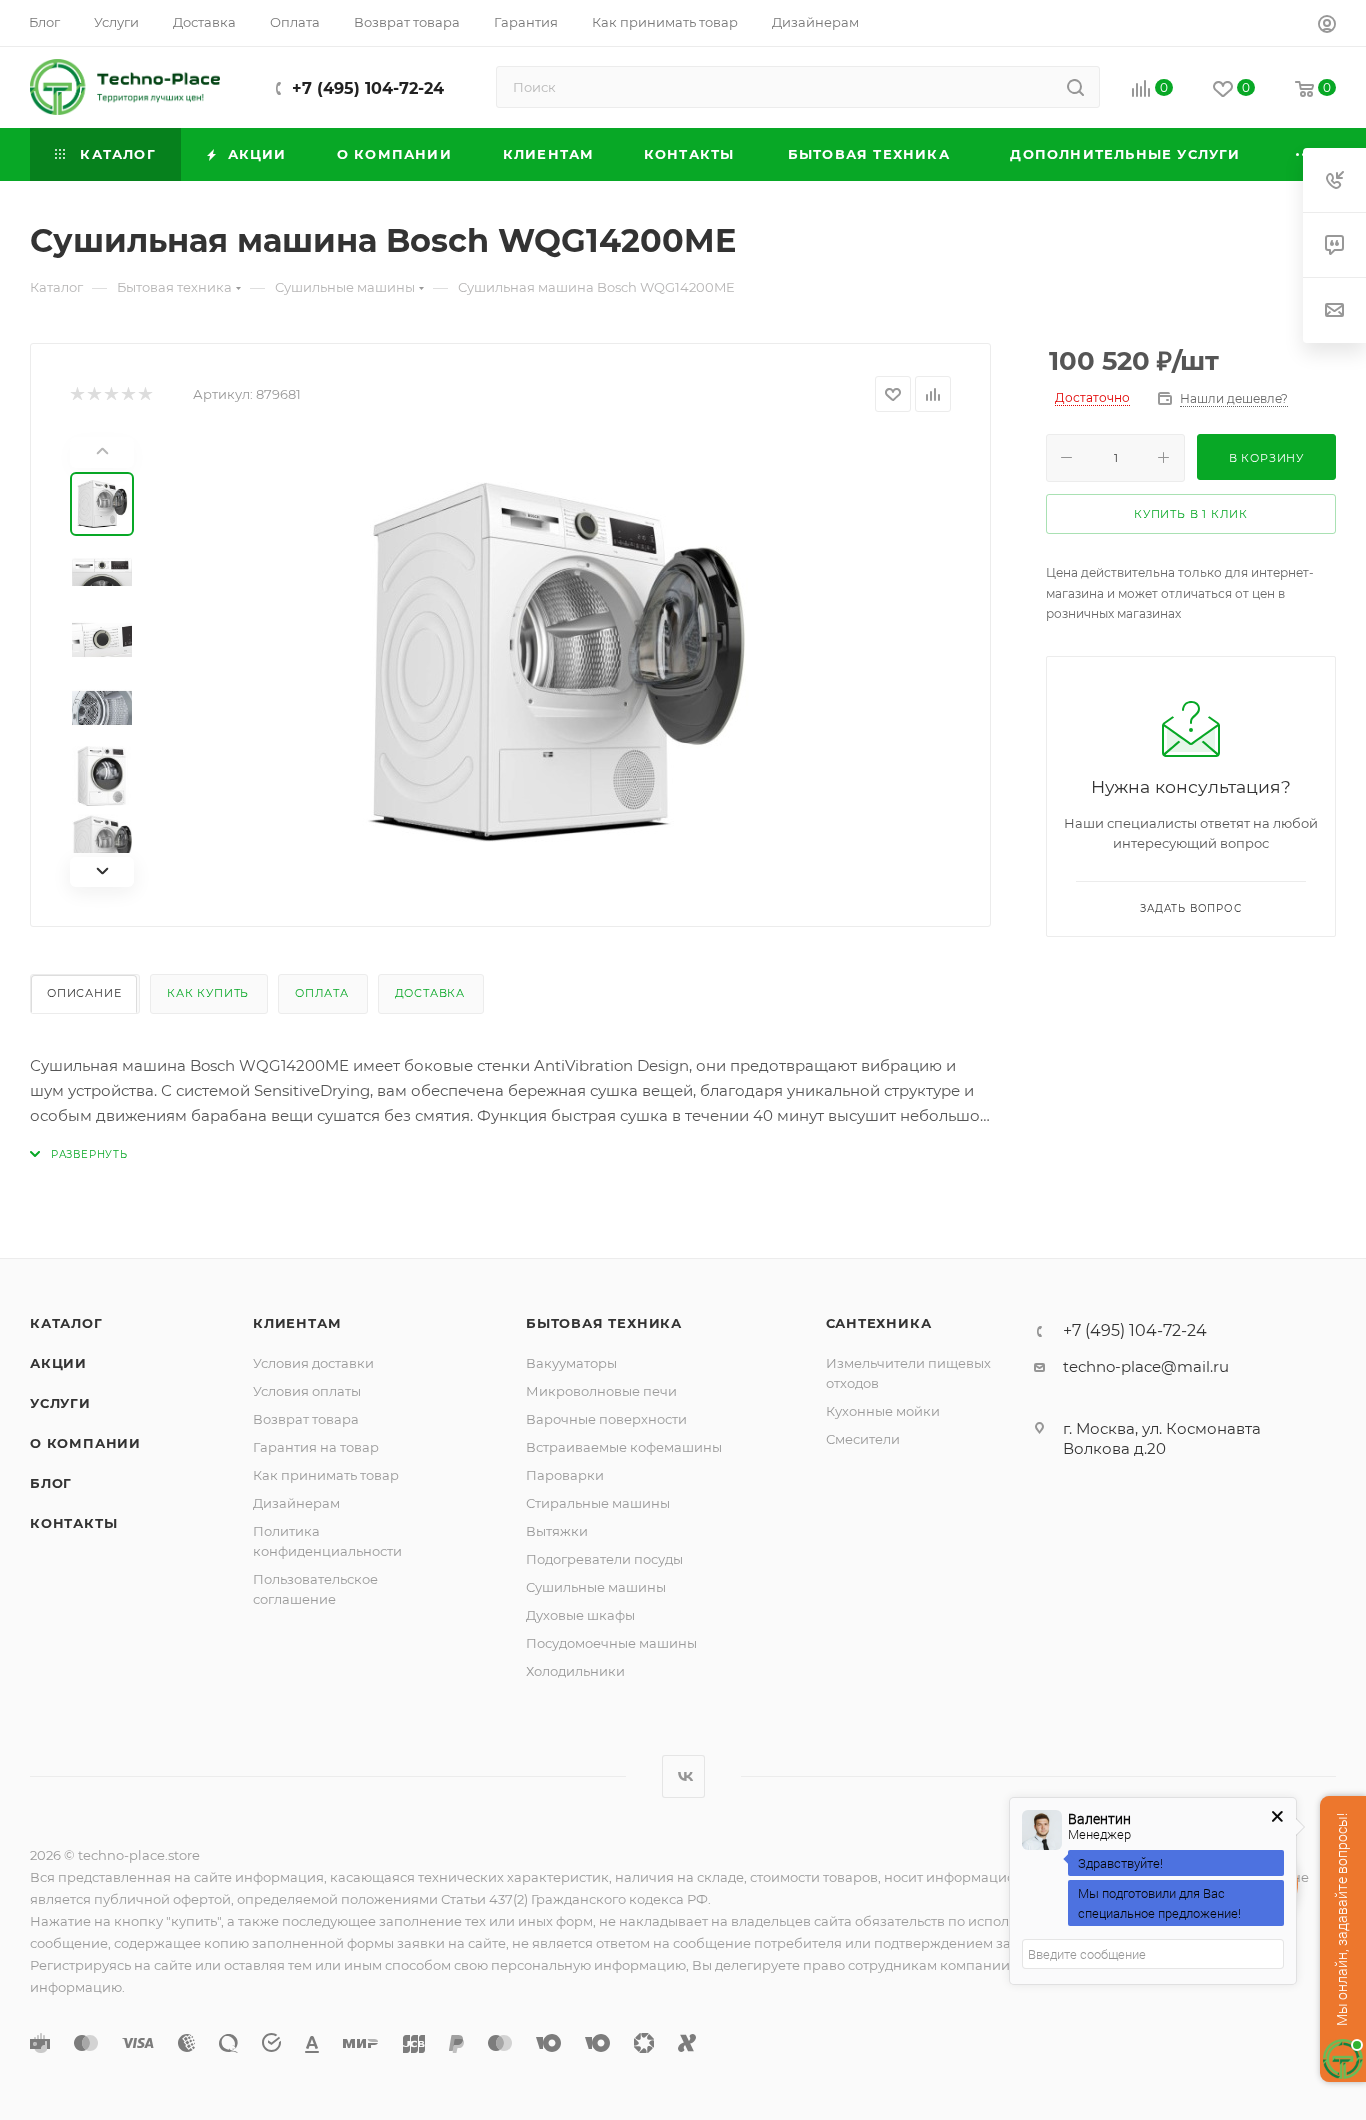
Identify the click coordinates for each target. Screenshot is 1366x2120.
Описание (84, 993)
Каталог (66, 1323)
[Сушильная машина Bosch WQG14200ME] (555, 662)
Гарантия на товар (316, 1447)
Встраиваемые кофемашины (624, 1447)
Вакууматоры (571, 1363)
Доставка (430, 993)
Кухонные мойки (883, 1411)
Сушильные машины (596, 1587)
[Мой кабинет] (1327, 26)
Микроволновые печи (601, 1391)
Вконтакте (683, 1776)
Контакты (73, 1523)
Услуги (60, 1403)
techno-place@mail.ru (1146, 1366)
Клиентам (297, 1323)
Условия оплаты (307, 1391)
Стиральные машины (598, 1503)
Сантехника (879, 1323)
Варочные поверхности (606, 1419)
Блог (51, 1483)
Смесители (863, 1439)
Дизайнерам (296, 1503)
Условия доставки (313, 1363)
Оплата (322, 993)
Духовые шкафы (580, 1615)
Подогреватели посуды (604, 1559)
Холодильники (575, 1671)
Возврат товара (306, 1419)
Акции (58, 1363)
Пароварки (565, 1475)
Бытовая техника (604, 1323)
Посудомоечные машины (611, 1643)
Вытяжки (557, 1531)
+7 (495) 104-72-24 (368, 88)
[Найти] (1075, 87)
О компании (85, 1443)
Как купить (208, 993)
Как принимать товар (326, 1475)
